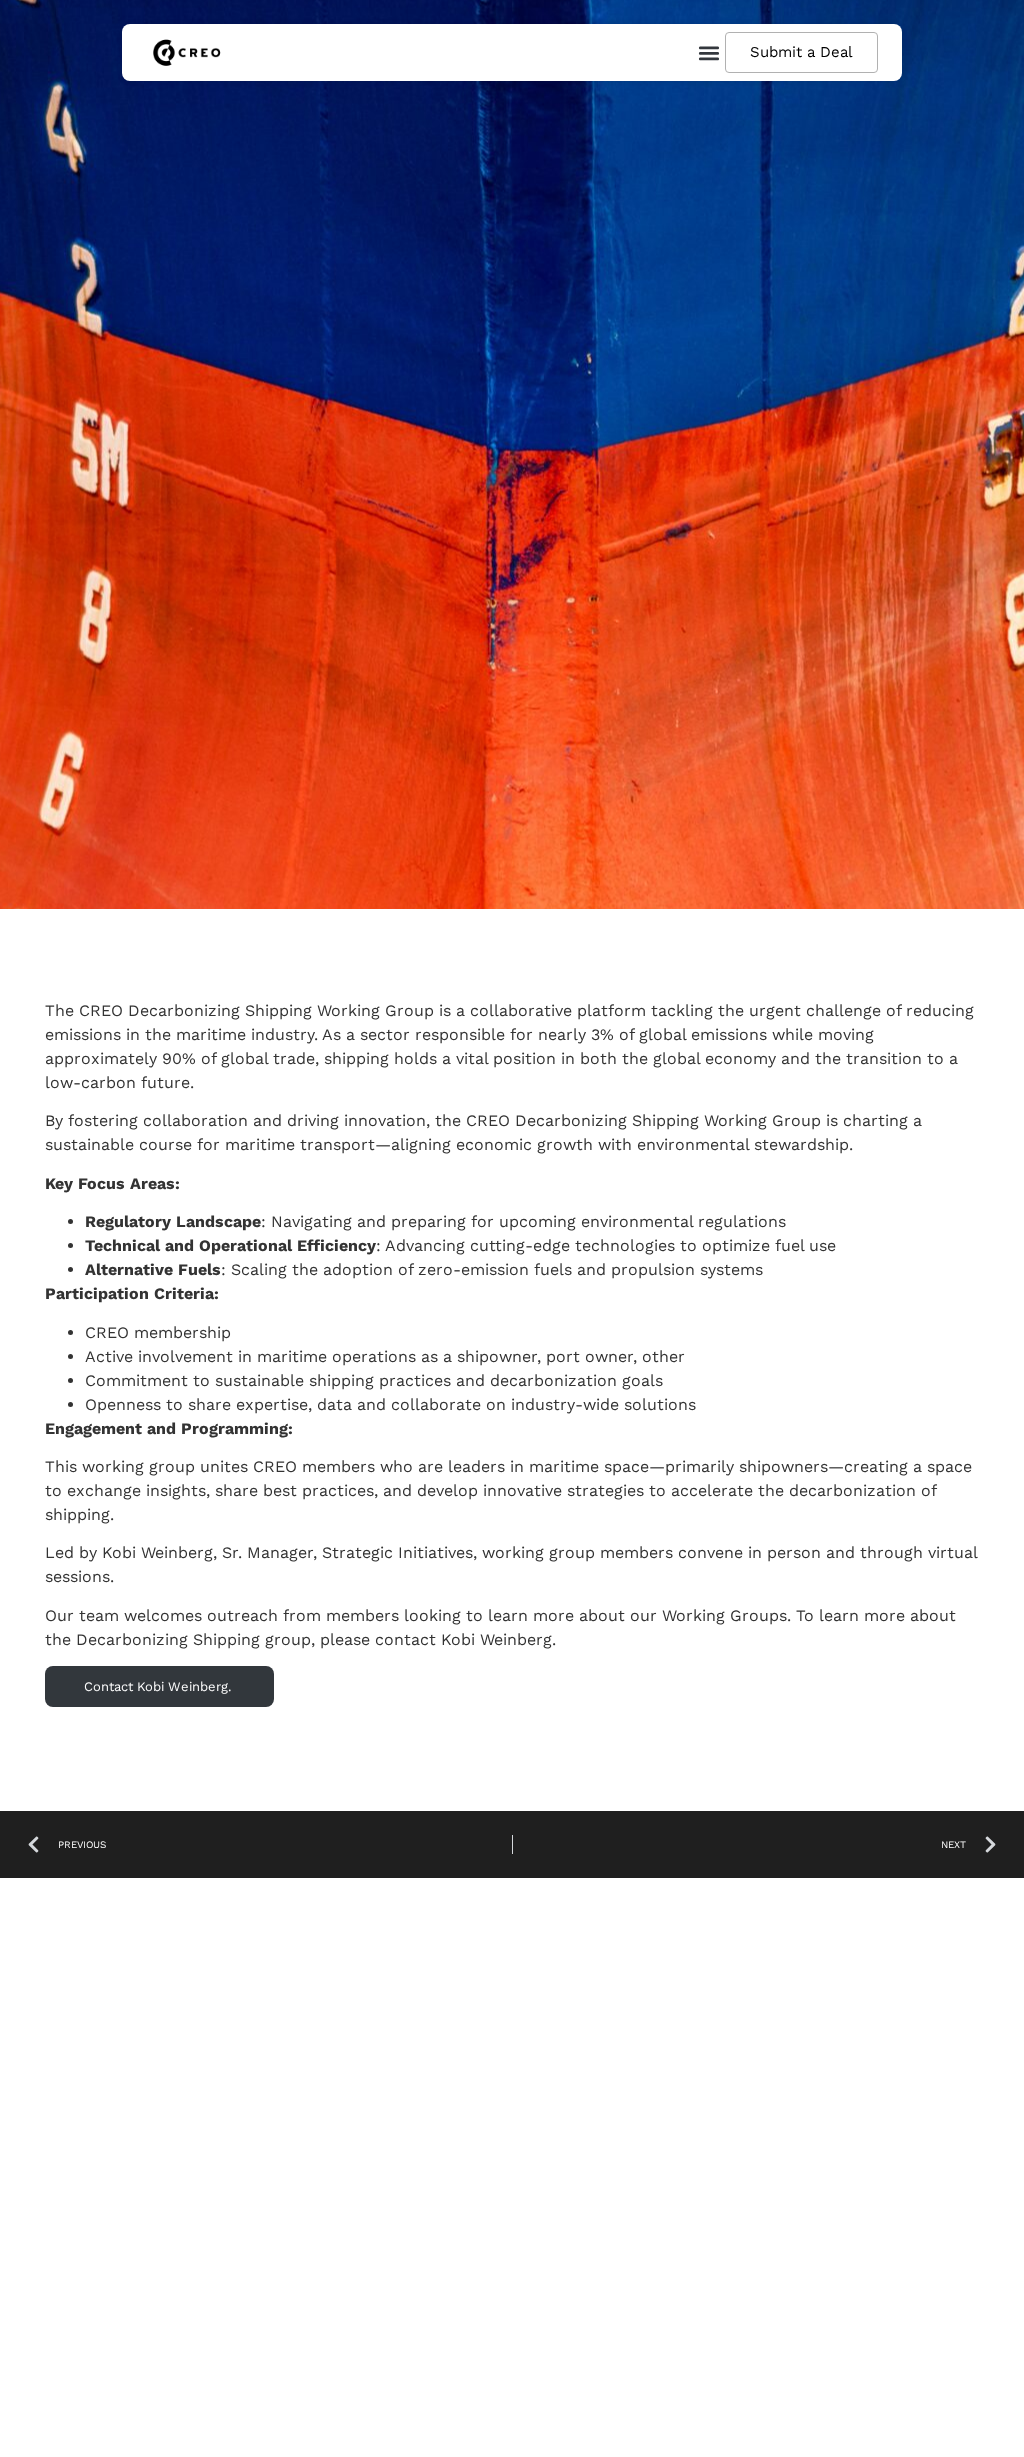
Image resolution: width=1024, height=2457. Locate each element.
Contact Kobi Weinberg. (159, 1686)
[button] (708, 52)
